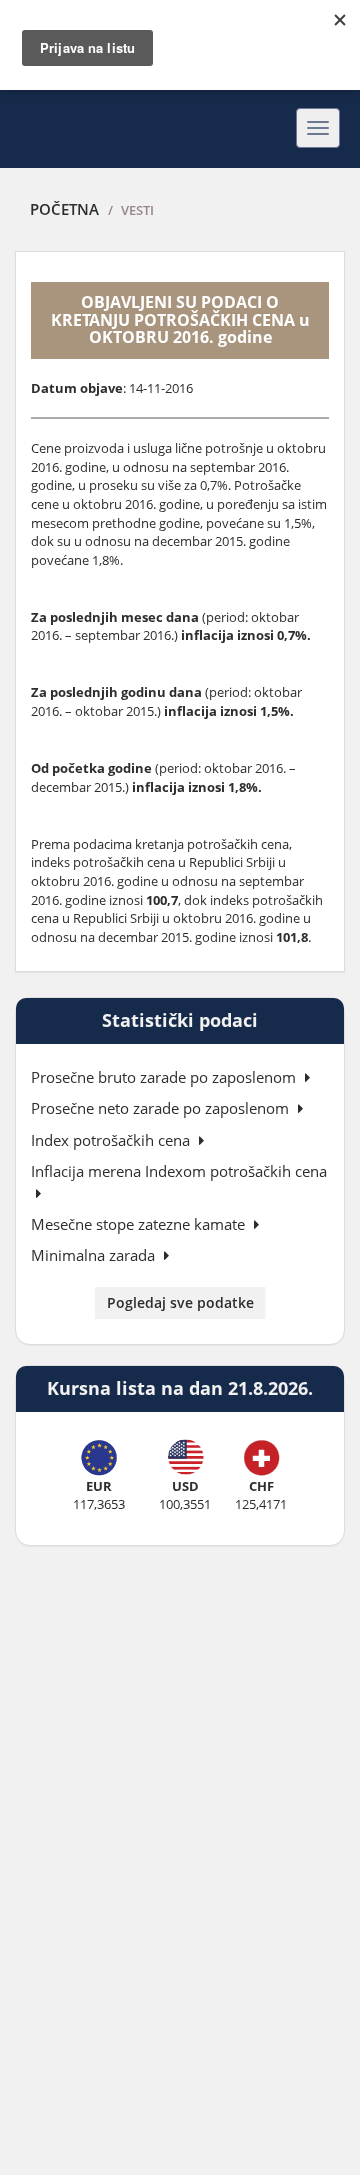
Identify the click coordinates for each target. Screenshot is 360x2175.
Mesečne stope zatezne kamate (140, 1224)
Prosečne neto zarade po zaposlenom (162, 1108)
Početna (64, 209)
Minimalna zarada (95, 1255)
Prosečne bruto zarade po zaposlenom (165, 1077)
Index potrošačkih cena (112, 1140)
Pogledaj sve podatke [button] (180, 1302)
